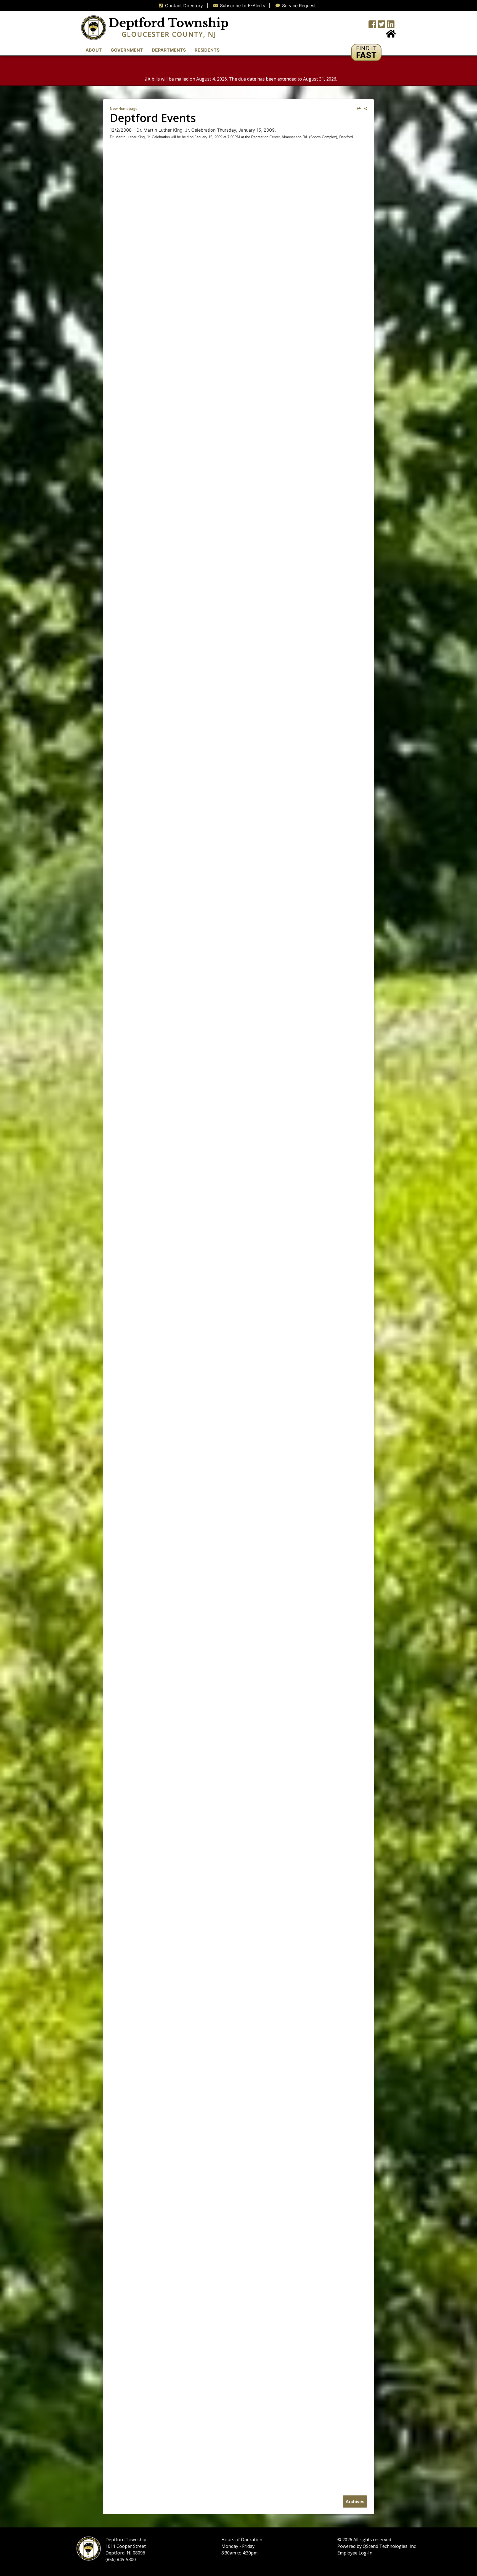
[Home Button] (391, 35)
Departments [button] (169, 50)
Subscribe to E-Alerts (243, 6)
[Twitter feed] (381, 26)
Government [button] (127, 50)
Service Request (299, 6)
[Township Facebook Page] (372, 26)
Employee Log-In (355, 2553)
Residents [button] (207, 50)
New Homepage (124, 108)
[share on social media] (365, 109)
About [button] (94, 50)
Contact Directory (184, 6)
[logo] (155, 27)
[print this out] (358, 109)
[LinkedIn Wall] (391, 26)
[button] (366, 52)
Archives (355, 2501)
